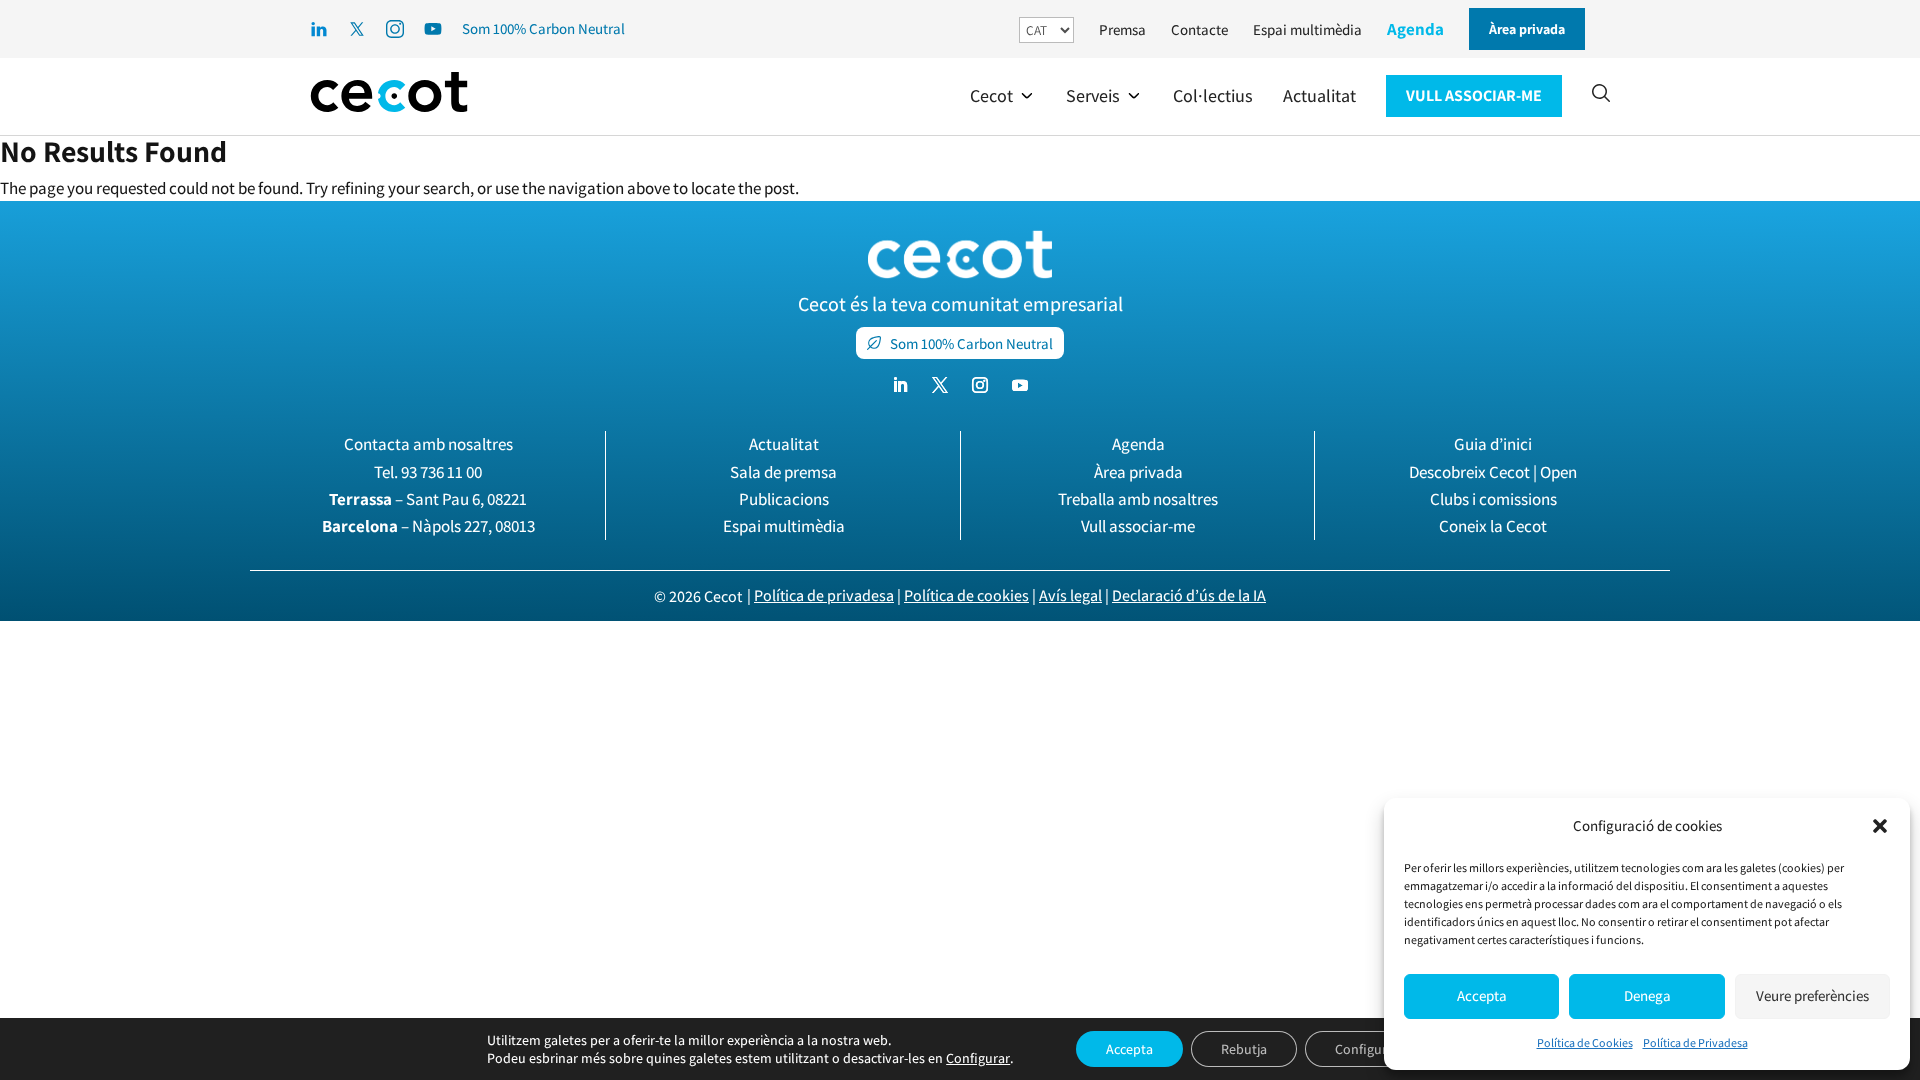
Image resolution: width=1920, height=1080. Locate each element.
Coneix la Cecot (1493, 526)
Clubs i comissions (1493, 499)
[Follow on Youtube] (1020, 385)
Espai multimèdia (1307, 29)
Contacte (1199, 29)
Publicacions (784, 499)
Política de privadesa (824, 595)
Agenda (1415, 29)
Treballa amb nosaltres (1138, 499)
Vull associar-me (1138, 526)
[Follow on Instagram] (980, 385)
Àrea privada (1138, 472)
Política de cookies (966, 595)
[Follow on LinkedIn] (900, 385)
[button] (1880, 826)
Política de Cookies (1585, 1042)
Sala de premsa (783, 472)
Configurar (978, 1058)
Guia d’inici (1493, 444)
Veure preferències (1812, 995)
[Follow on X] (940, 385)
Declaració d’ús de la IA (1189, 595)
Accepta (1482, 995)
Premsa (1122, 29)
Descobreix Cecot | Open (1493, 472)
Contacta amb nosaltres (428, 444)
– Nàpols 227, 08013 (428, 526)
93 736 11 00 (441, 472)
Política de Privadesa (1695, 1042)
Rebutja (1244, 1049)
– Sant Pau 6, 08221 (428, 499)
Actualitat (784, 444)
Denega (1647, 995)
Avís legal (1070, 595)
